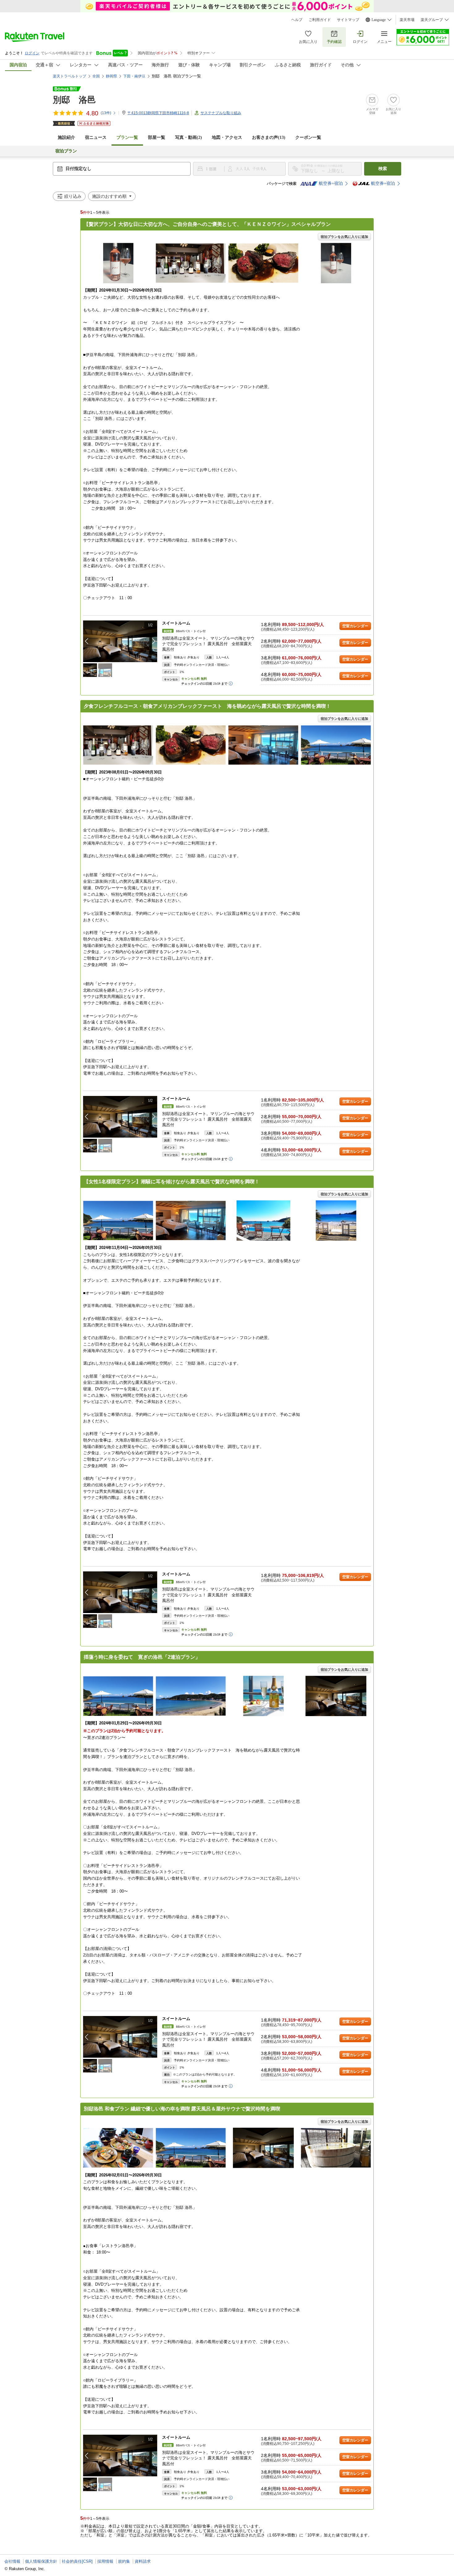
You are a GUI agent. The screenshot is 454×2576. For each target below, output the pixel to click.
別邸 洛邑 (74, 100)
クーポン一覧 (308, 137)
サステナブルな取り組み (221, 113)
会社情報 (12, 2561)
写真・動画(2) (189, 137)
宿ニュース (96, 137)
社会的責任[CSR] (77, 2561)
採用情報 (105, 2561)
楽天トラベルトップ (69, 76)
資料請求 (143, 2561)
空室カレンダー (355, 626)
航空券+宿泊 (331, 183)
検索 (383, 169)
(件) (106, 113)
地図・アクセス (227, 137)
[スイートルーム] (120, 641)
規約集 (124, 2561)
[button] (154, 641)
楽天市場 (407, 20)
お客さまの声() (269, 137)
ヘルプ (297, 20)
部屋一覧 (157, 137)
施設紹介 (66, 137)
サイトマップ (348, 20)
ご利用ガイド (320, 20)
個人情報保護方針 (41, 2561)
